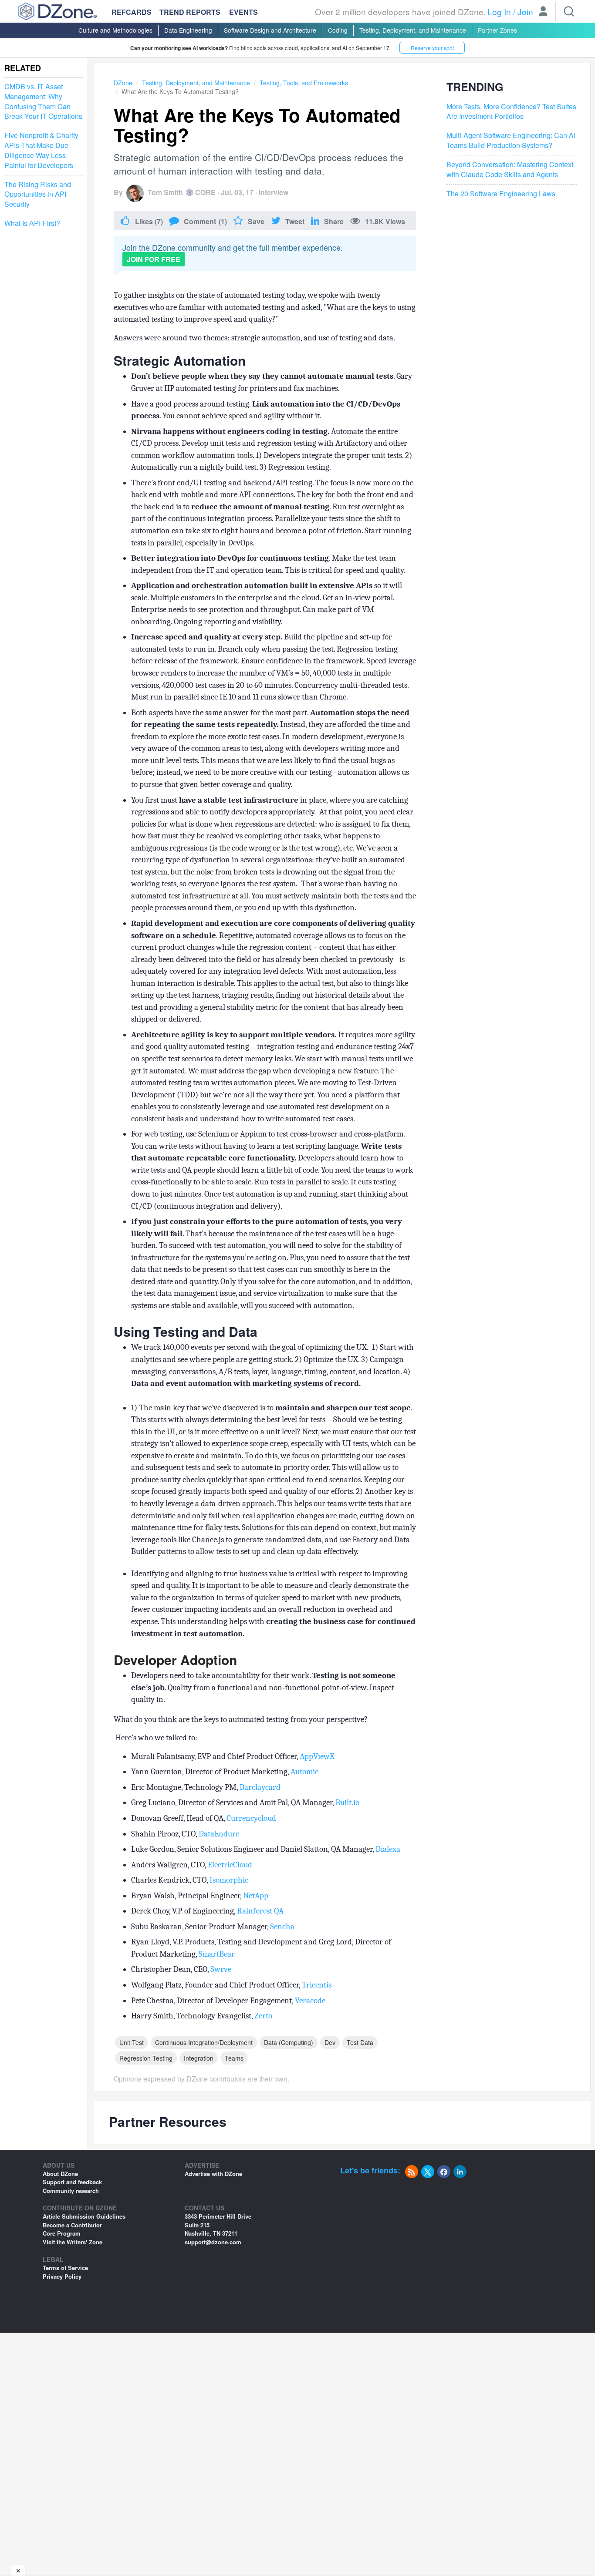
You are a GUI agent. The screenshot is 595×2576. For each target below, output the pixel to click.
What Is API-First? (32, 223)
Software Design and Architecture (270, 30)
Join (525, 12)
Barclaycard (260, 1787)
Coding (338, 30)
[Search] (569, 11)
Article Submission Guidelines (84, 2216)
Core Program (62, 2233)
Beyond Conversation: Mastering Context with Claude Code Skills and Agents (510, 170)
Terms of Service (65, 2268)
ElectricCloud (230, 1865)
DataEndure (219, 1834)
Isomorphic (229, 1880)
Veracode (310, 2001)
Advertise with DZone (213, 2174)
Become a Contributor (72, 2225)
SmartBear (217, 1954)
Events (243, 12)
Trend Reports (190, 12)
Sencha (282, 1927)
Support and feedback (72, 2182)
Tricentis (317, 1985)
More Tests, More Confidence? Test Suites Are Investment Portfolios (511, 112)
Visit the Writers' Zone (73, 2242)
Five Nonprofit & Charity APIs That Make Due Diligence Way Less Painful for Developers (41, 150)
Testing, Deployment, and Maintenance (413, 30)
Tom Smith (165, 192)
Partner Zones (497, 30)
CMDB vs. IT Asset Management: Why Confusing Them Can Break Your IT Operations (43, 102)
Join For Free (154, 259)
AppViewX (317, 1756)
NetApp (256, 1896)
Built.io (347, 1803)
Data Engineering (188, 30)
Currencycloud (251, 1818)
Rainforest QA (260, 1911)
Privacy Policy (62, 2276)
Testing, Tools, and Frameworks (304, 83)
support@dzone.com (213, 2242)
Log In (499, 12)
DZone (123, 83)
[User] (543, 12)
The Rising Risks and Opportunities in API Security (38, 195)
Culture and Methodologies (115, 30)
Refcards (132, 12)
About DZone (60, 2174)
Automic (304, 1772)
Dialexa (388, 1849)
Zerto (263, 2016)
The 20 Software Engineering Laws (501, 194)
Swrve (221, 1969)
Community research (71, 2191)
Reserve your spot (432, 48)
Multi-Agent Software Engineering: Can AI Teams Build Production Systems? (511, 140)
